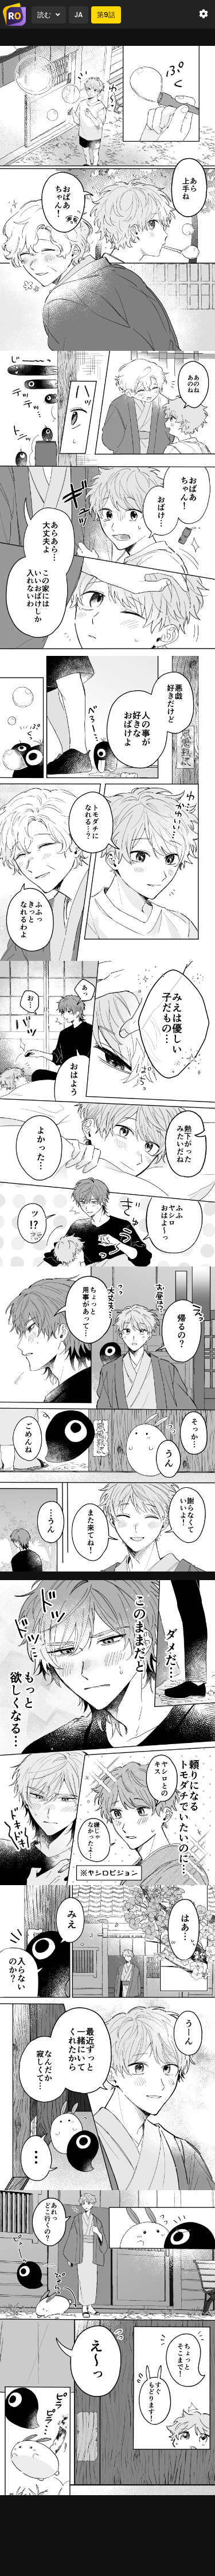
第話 (106, 15)
